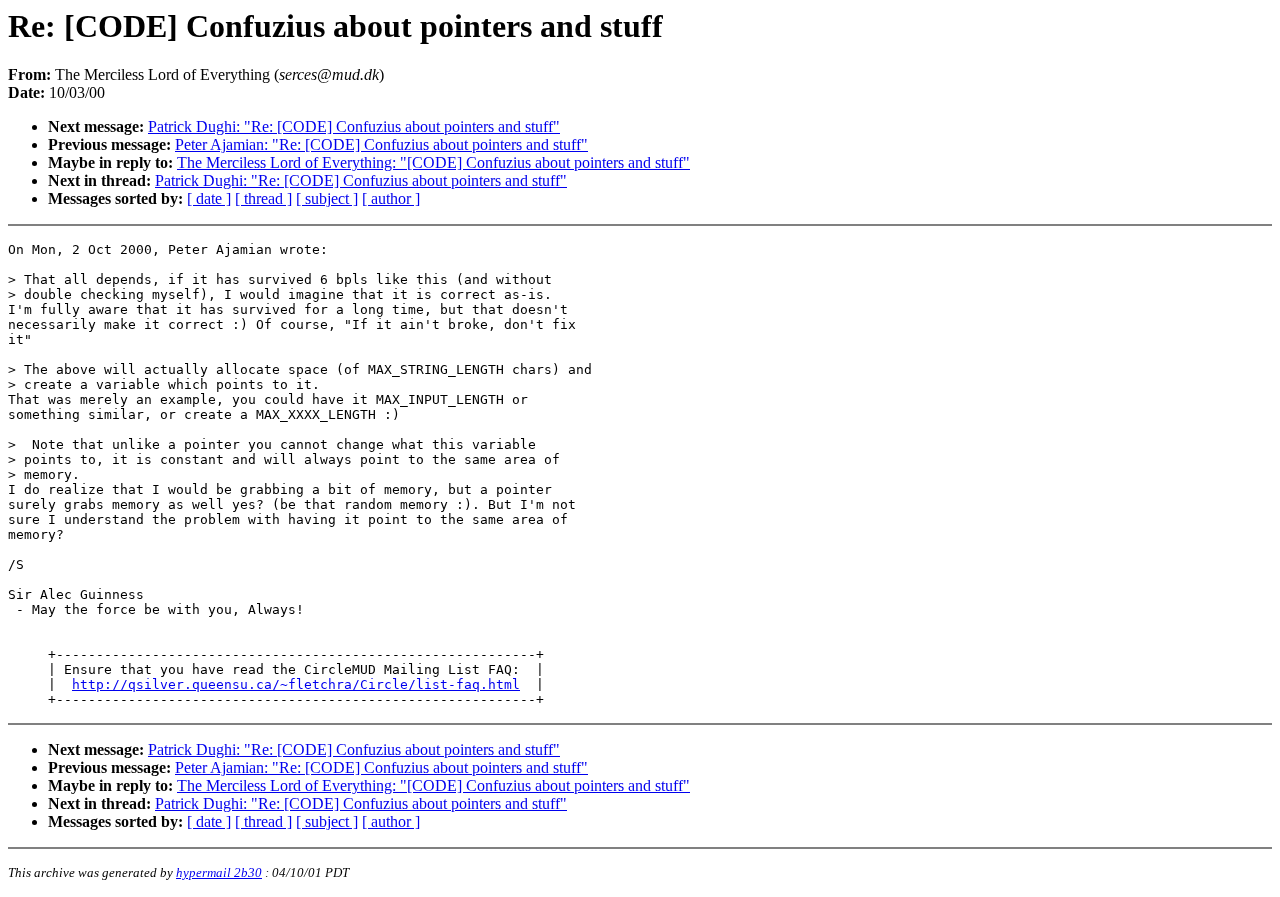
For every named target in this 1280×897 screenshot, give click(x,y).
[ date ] (209, 198)
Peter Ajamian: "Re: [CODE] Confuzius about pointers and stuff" (381, 144)
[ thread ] (263, 198)
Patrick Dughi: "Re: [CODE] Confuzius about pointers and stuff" (354, 126)
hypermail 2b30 (219, 872)
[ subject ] (327, 198)
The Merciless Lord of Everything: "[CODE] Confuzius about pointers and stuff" (433, 162)
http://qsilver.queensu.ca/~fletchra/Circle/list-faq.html (296, 684)
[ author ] (391, 198)
